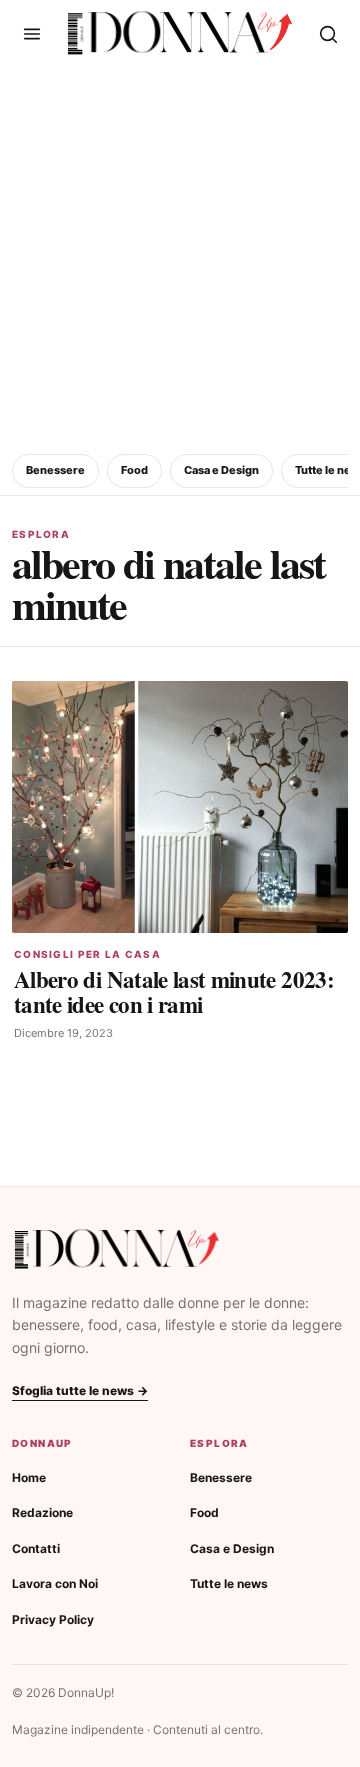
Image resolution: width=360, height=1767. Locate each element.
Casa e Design (221, 470)
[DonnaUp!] (180, 33)
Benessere (55, 470)
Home (29, 1477)
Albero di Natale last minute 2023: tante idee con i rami (174, 991)
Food (134, 470)
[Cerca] (328, 34)
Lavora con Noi (55, 1583)
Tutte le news (229, 1583)
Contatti (36, 1548)
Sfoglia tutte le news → (80, 1390)
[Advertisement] (180, 257)
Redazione (42, 1512)
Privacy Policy (53, 1619)
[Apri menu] (32, 34)
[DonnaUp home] (117, 1249)
